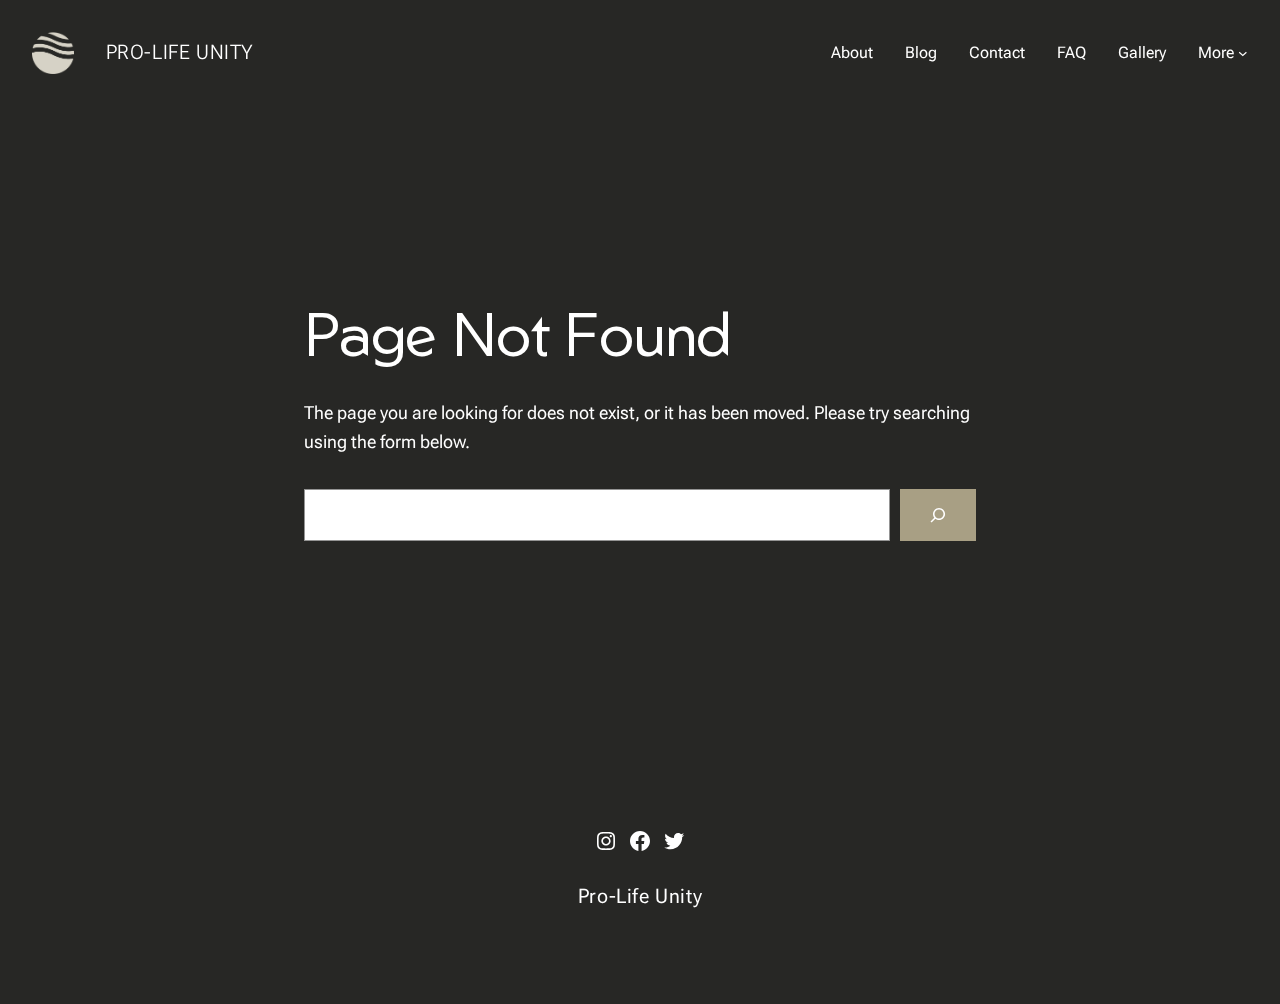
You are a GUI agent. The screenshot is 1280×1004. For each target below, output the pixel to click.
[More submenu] (1243, 53)
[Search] (938, 515)
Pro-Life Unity (180, 52)
